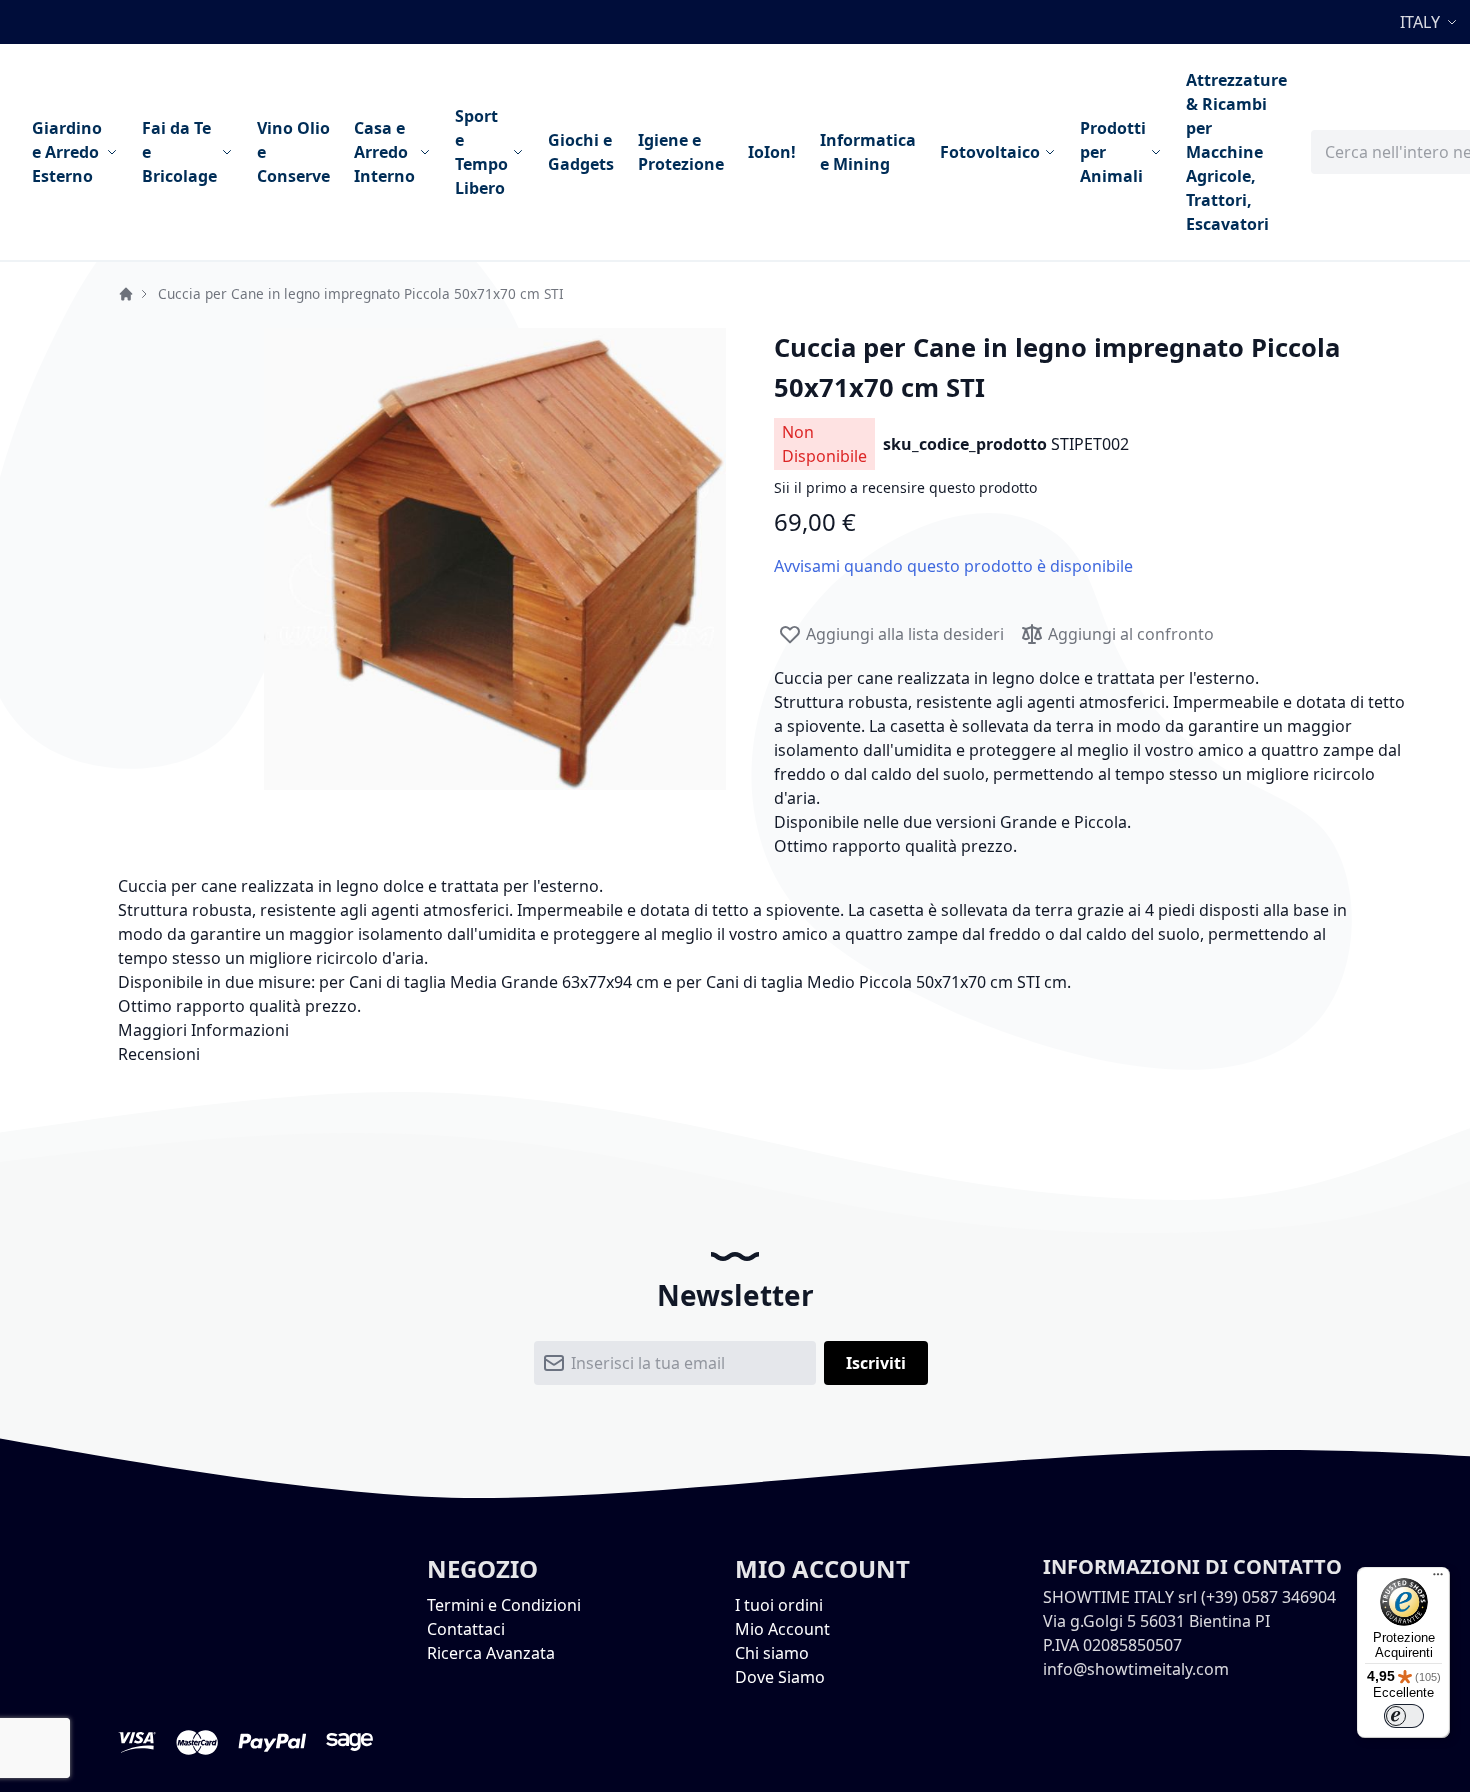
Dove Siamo (780, 1677)
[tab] (735, 1030)
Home (126, 294)
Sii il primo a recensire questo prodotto (905, 487)
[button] (1431, 22)
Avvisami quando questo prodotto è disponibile (953, 566)
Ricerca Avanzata (491, 1653)
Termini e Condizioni (504, 1605)
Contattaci (466, 1629)
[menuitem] (75, 152)
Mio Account (782, 1629)
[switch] (1404, 1716)
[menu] (659, 152)
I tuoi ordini (779, 1605)
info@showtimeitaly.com (1136, 1669)
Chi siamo (772, 1653)
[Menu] (1438, 1579)
